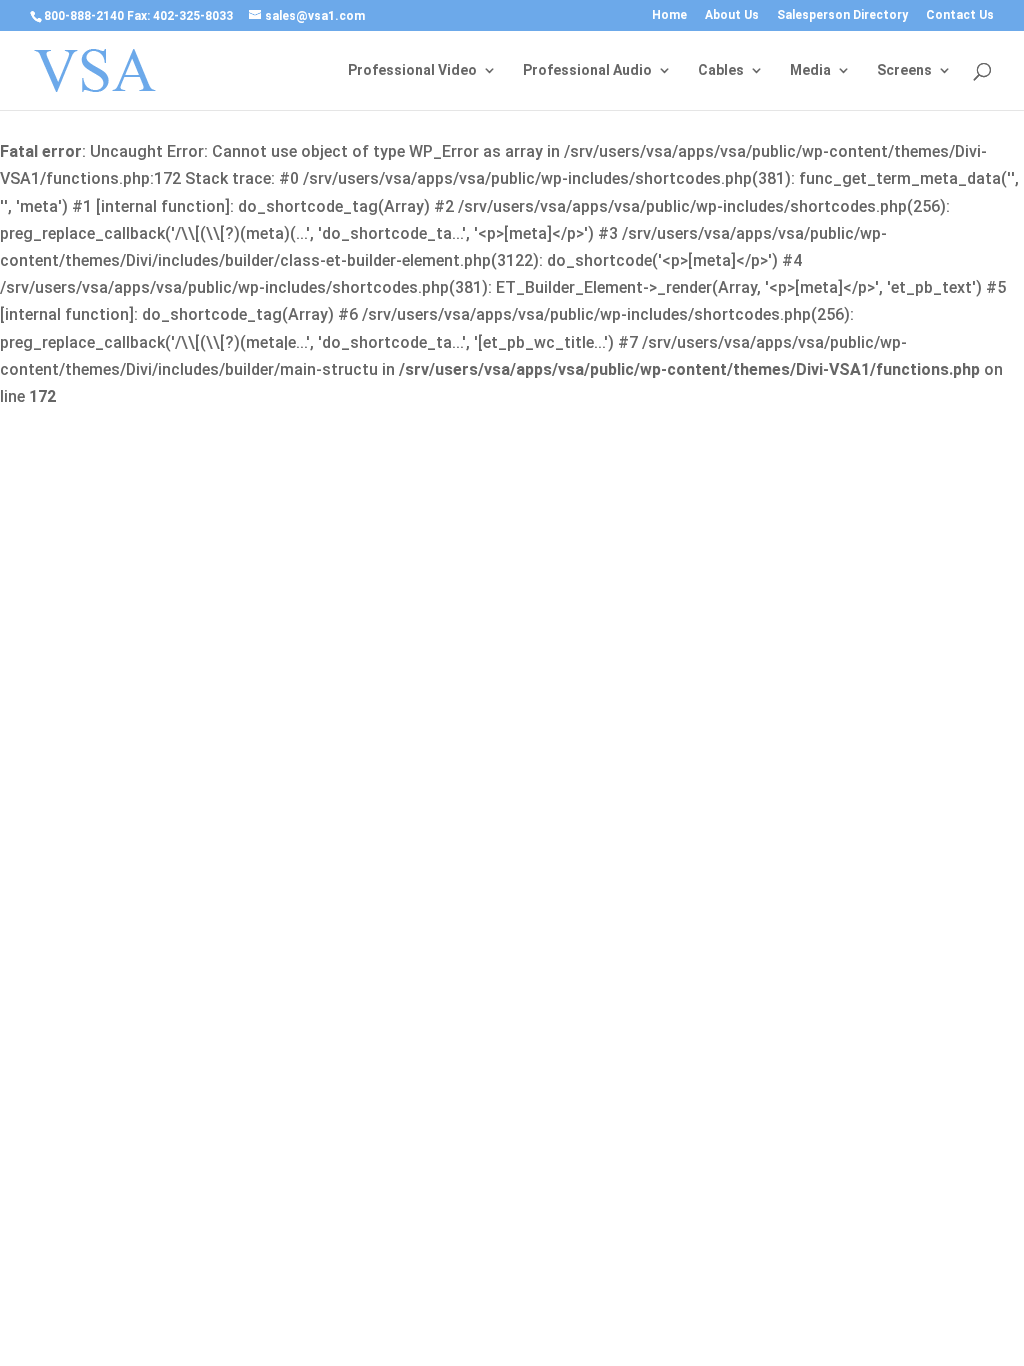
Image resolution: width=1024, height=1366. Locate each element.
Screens (904, 70)
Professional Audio (587, 70)
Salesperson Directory (842, 15)
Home (669, 15)
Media (810, 70)
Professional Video (412, 70)
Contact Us (960, 15)
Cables (721, 70)
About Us (732, 15)
